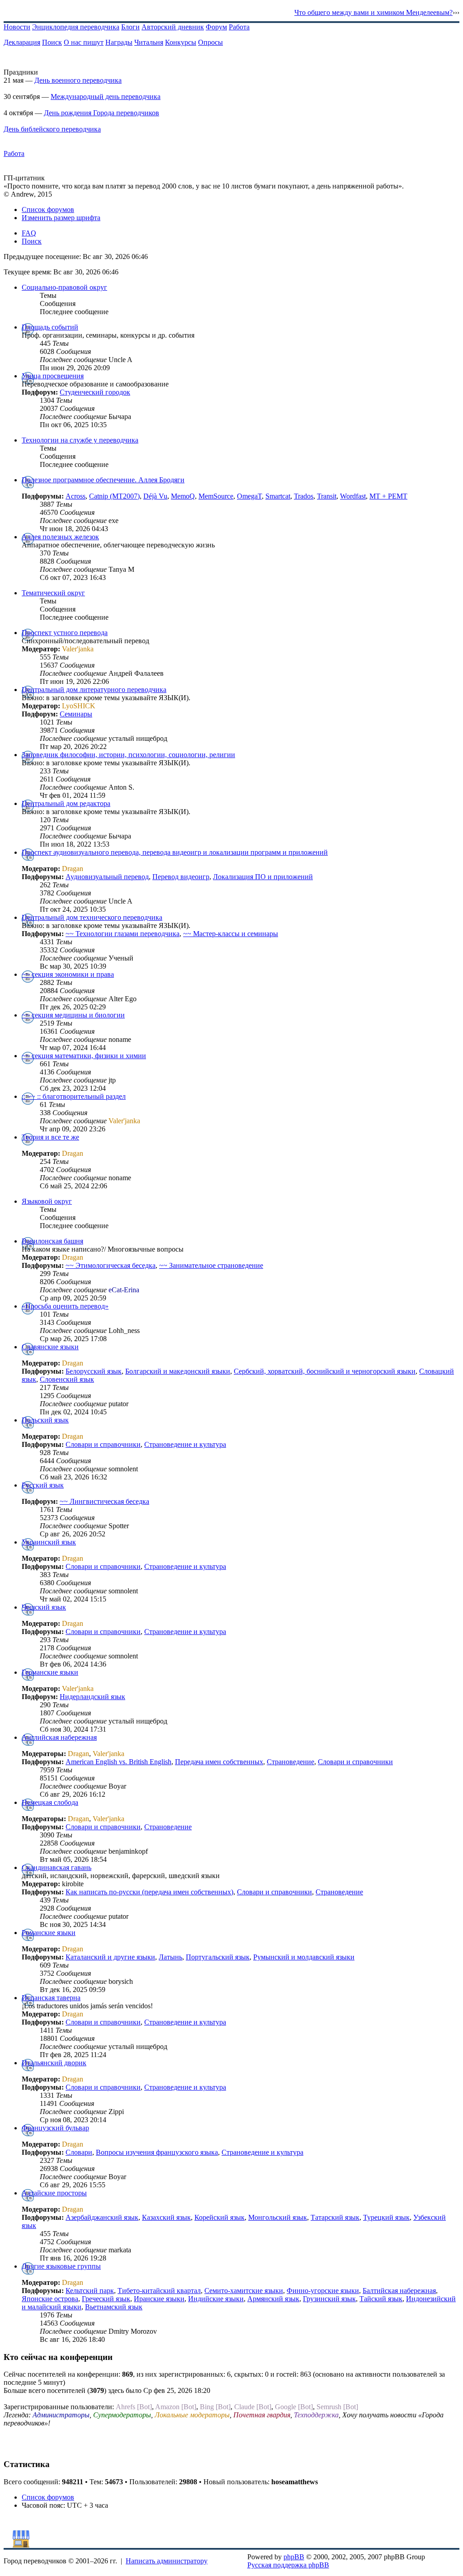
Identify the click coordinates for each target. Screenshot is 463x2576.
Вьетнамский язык (114, 2307)
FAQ (29, 233)
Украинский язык (49, 1542)
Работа (239, 27)
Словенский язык (67, 1379)
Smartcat (278, 496)
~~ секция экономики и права (68, 974)
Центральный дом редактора (66, 803)
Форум (216, 27)
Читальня (149, 42)
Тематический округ (53, 593)
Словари (79, 2152)
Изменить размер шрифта (61, 218)
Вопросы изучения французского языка (157, 2152)
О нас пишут (84, 42)
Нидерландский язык (92, 1697)
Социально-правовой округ (64, 287)
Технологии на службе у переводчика (80, 440)
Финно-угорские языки (323, 2291)
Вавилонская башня (52, 1241)
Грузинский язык (329, 2299)
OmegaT (249, 496)
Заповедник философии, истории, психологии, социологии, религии (128, 755)
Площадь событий (50, 327)
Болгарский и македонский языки (178, 1371)
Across (76, 496)
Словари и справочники (103, 1444)
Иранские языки (159, 2299)
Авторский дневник (173, 27)
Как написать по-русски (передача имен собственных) (149, 1892)
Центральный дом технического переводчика (92, 917)
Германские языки (50, 1672)
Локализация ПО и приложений (263, 877)
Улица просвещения (53, 376)
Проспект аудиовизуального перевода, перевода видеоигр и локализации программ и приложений (175, 852)
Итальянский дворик (54, 2063)
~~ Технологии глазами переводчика (123, 934)
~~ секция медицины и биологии (73, 1015)
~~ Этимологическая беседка (111, 1265)
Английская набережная (59, 1737)
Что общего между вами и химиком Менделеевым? (373, 12)
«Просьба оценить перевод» (65, 1306)
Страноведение (291, 1762)
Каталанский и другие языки (110, 1957)
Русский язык (43, 1485)
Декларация (22, 42)
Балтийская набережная (399, 2291)
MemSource (216, 496)
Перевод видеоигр (181, 877)
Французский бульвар (55, 2128)
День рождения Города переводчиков (102, 113)
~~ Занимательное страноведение (211, 1265)
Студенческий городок (95, 392)
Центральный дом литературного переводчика (94, 690)
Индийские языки (216, 2299)
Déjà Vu (155, 496)
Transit (327, 496)
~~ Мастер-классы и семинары (231, 934)
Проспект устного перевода (65, 633)
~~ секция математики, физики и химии (84, 1056)
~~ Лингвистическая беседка (104, 1501)
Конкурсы (181, 42)
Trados (304, 496)
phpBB (294, 2557)
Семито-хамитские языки (244, 2291)
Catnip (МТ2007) (114, 496)
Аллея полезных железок (60, 537)
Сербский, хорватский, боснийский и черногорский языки (325, 1371)
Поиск (52, 42)
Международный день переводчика (106, 97)
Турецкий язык (386, 2217)
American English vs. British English (118, 1762)
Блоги (130, 27)
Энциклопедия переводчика (76, 27)
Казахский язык (166, 2217)
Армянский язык (273, 2299)
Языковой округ (47, 1201)
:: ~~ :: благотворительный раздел (74, 1096)
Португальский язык (218, 1957)
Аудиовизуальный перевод (107, 877)
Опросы (210, 42)
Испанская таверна (51, 1998)
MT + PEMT (388, 496)
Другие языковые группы (61, 2266)
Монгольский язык (278, 2217)
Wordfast (353, 496)
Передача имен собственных (219, 1762)
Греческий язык (106, 2299)
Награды (119, 42)
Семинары (76, 714)
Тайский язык (381, 2299)
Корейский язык (220, 2217)
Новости (17, 27)
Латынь (170, 1957)
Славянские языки (50, 1347)
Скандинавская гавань (57, 1867)
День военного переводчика (78, 80)
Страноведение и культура (185, 1444)
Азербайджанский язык (102, 2217)
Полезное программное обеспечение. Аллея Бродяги (103, 480)
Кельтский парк (90, 2291)
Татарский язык (335, 2217)
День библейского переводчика (52, 129)
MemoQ (183, 496)
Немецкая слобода (50, 1802)
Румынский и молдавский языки (304, 1957)
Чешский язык (44, 1607)
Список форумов (48, 210)
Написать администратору (167, 2561)
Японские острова (50, 2299)
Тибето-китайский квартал (159, 2291)
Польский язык (45, 1420)
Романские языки (49, 1933)
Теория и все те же (50, 1137)
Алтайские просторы (54, 2193)
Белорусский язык (94, 1371)
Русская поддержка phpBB (288, 2565)
